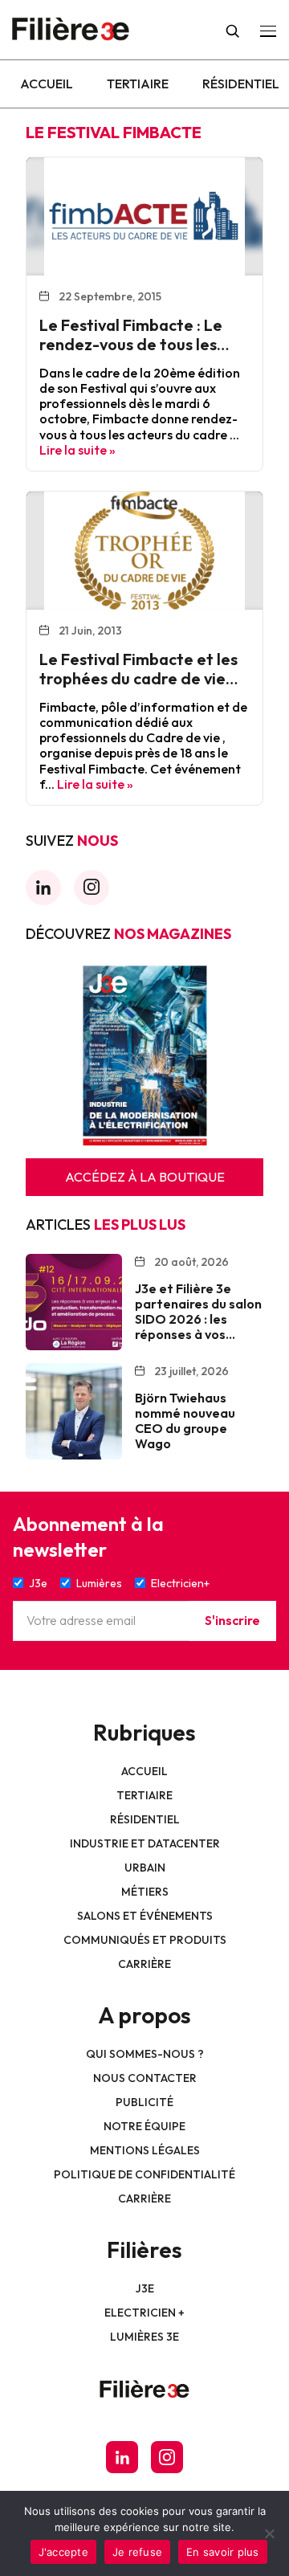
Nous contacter (145, 2078)
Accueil (47, 84)
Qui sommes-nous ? (145, 2054)
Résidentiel (241, 84)
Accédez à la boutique (145, 1177)
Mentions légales (145, 2150)
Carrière (144, 1964)
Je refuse (137, 2552)
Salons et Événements (145, 1916)
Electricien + (144, 2313)
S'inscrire (232, 1620)
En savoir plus (223, 2552)
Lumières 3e (144, 2337)
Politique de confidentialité (144, 2174)
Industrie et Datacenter (145, 1843)
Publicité (144, 2102)
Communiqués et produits (145, 1940)
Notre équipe (144, 2126)
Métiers (145, 1892)
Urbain (145, 1868)
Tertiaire (138, 84)
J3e (145, 2288)
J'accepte (63, 2552)
